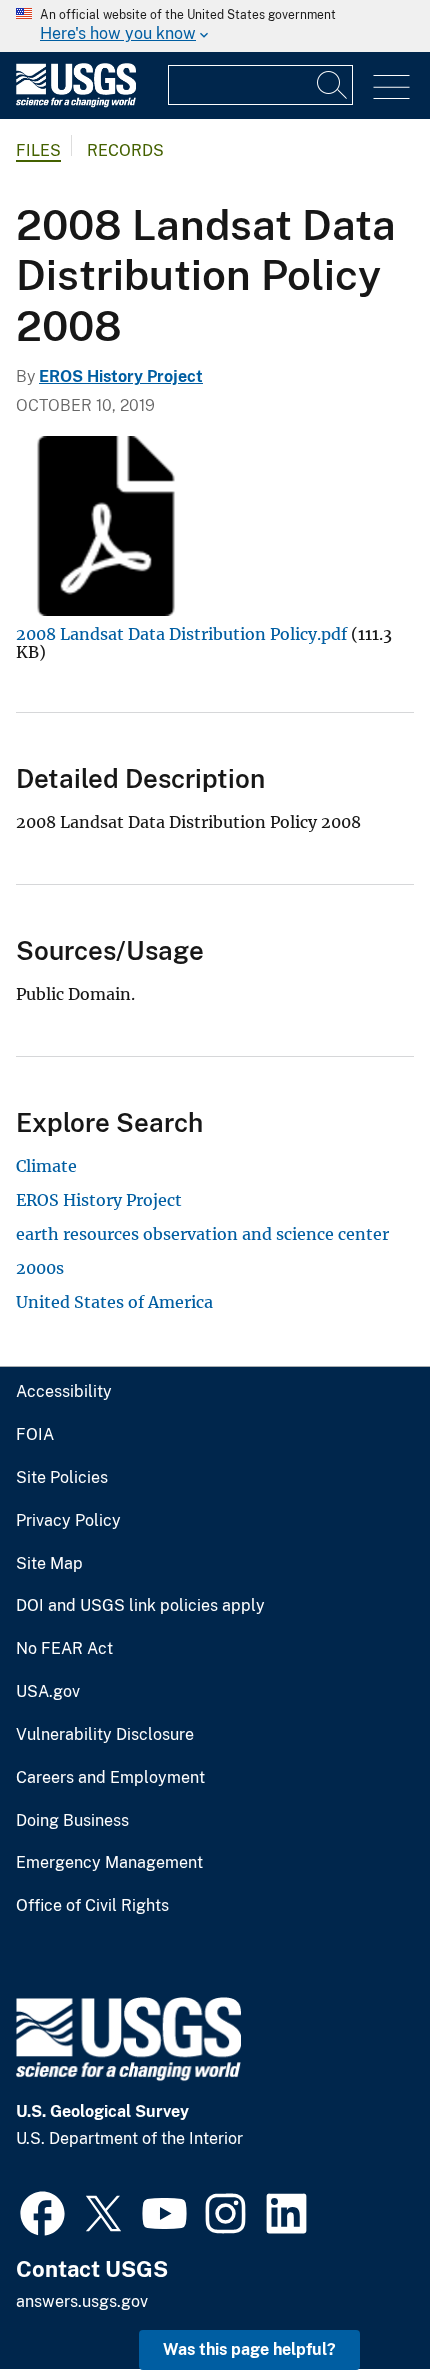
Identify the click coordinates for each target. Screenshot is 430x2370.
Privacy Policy (68, 1521)
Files (38, 150)
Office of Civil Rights (92, 1906)
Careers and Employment (110, 1778)
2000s (40, 1268)
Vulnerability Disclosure (105, 1735)
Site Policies (62, 1478)
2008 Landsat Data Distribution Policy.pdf (181, 634)
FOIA (35, 1435)
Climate (46, 1166)
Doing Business (72, 1821)
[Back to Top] (357, 2297)
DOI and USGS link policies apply (140, 1606)
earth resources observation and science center (202, 1234)
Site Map (49, 1564)
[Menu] (391, 87)
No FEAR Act (64, 1649)
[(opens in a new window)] (42, 2211)
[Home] (76, 102)
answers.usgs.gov (82, 2301)
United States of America (114, 1302)
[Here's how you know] (215, 26)
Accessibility (64, 1392)
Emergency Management (109, 1863)
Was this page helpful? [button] (249, 2349)
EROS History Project (121, 376)
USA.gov (48, 1692)
